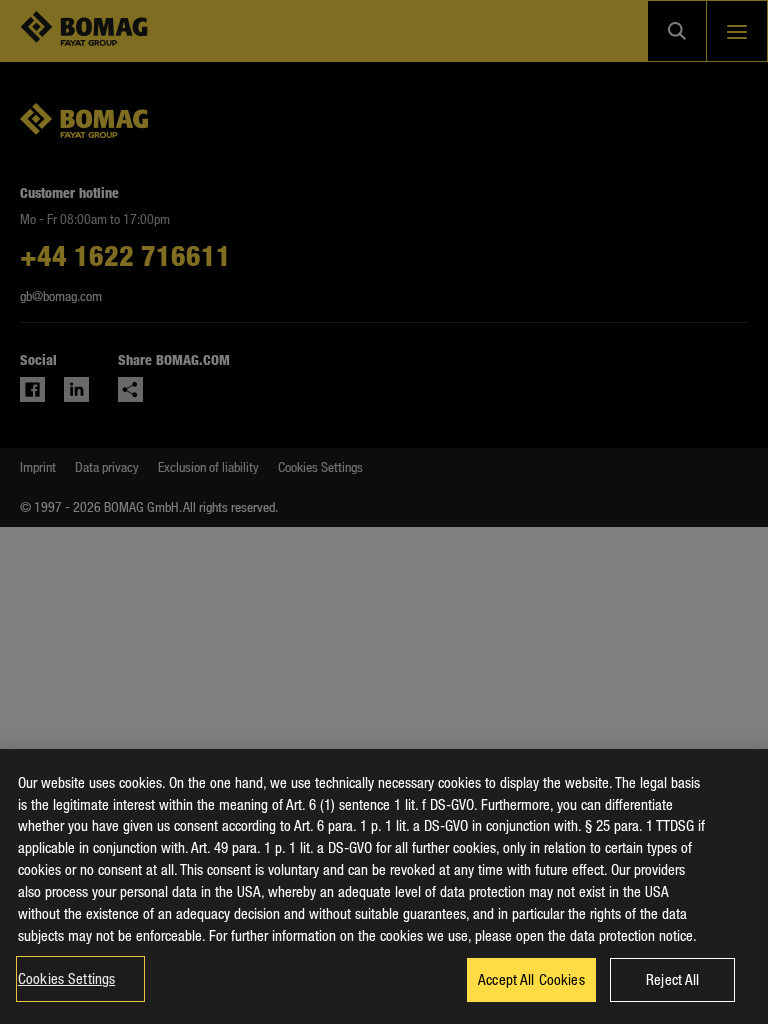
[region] (384, 886)
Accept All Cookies (531, 979)
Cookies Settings (66, 978)
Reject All (672, 979)
